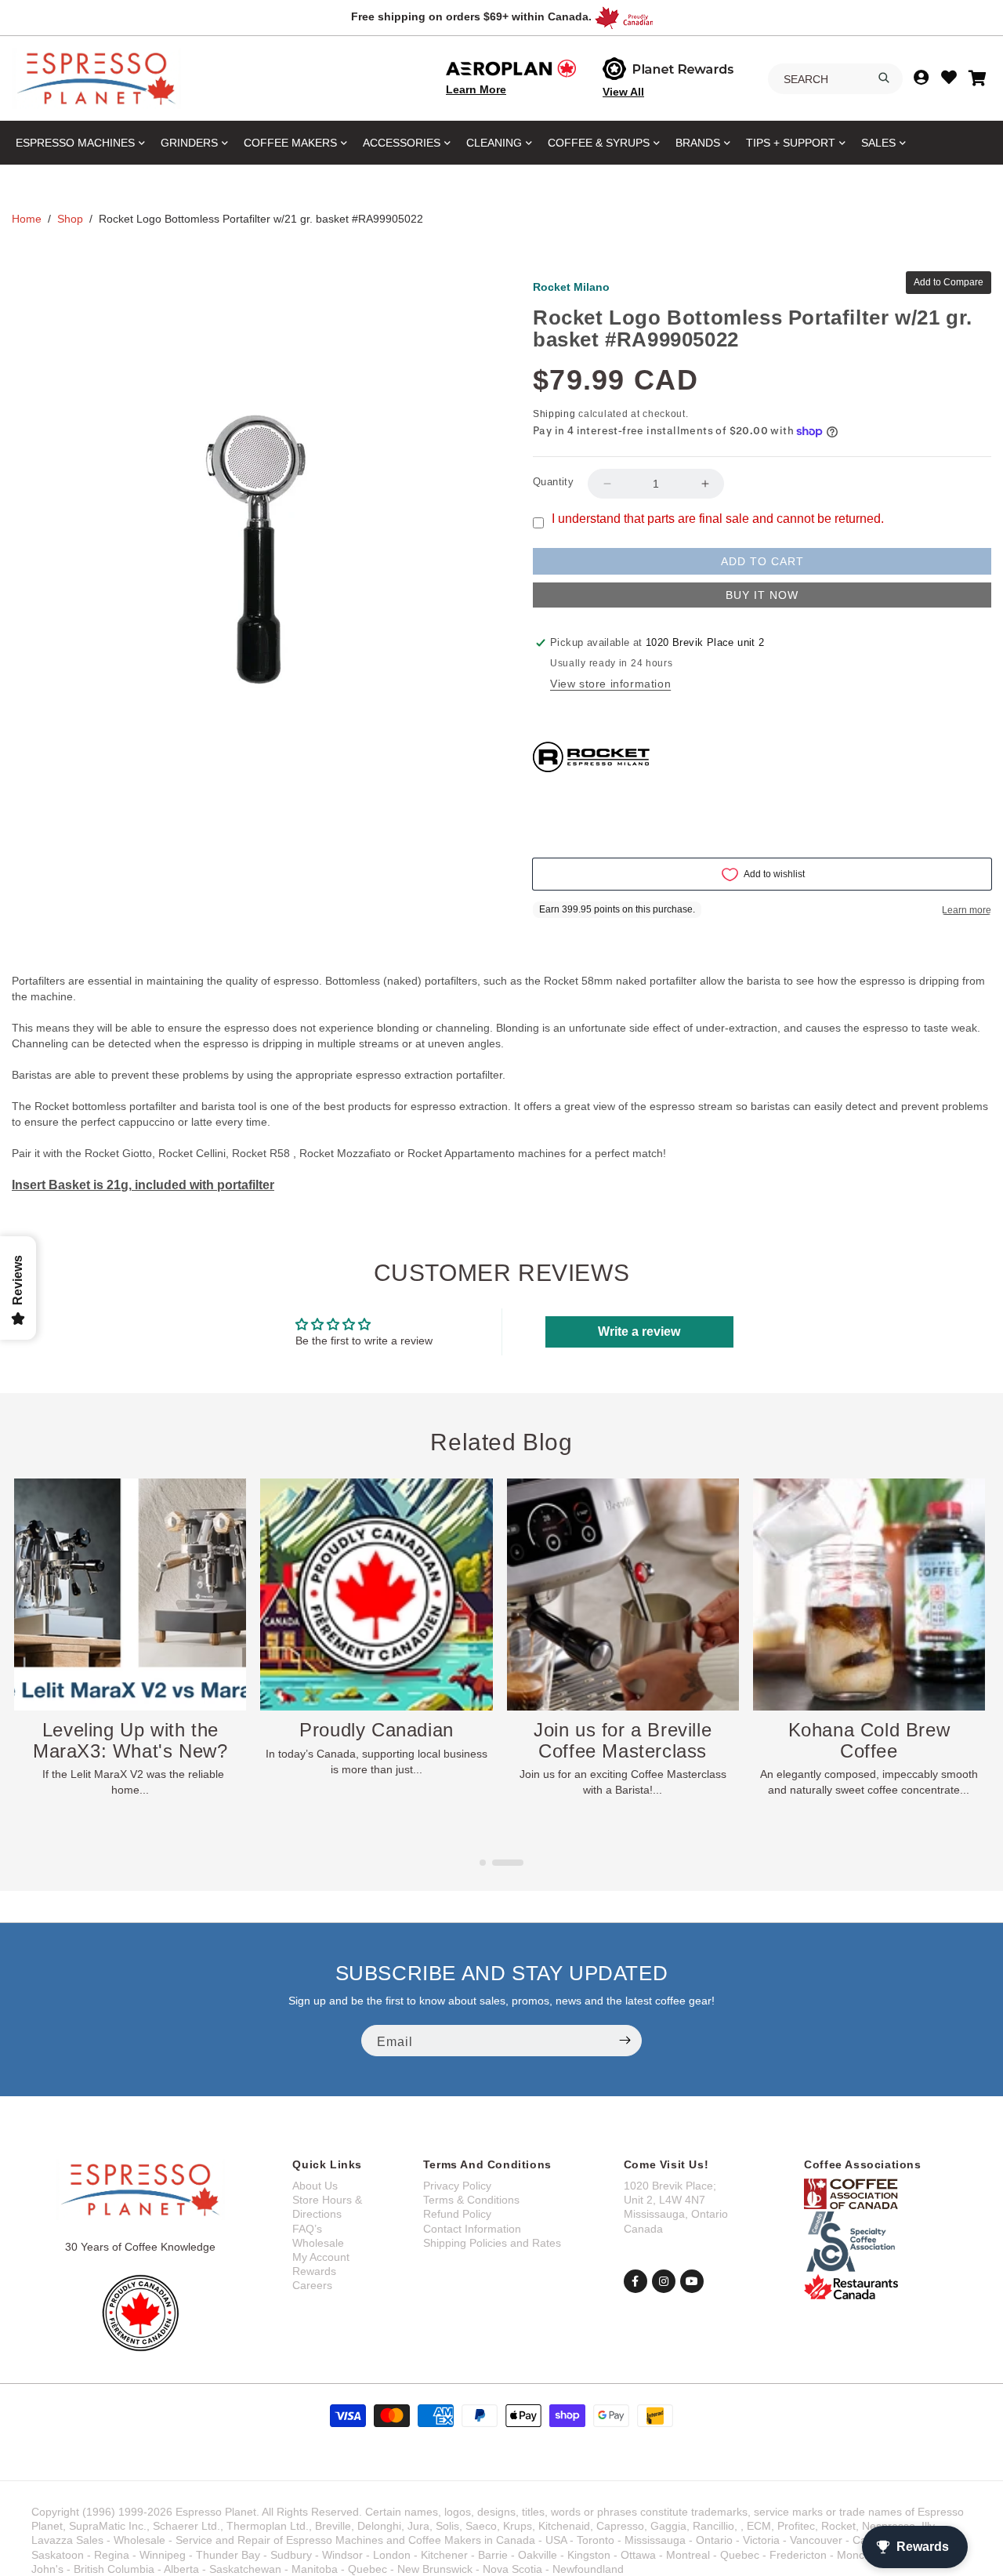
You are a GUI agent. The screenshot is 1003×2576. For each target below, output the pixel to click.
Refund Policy (457, 2214)
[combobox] (835, 79)
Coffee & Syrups (599, 143)
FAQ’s (307, 2229)
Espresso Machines (75, 143)
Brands (698, 143)
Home (27, 219)
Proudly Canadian (623, 1730)
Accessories (402, 143)
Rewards (314, 2271)
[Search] (884, 78)
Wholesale (318, 2243)
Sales (878, 143)
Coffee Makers (290, 143)
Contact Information (472, 2229)
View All (623, 92)
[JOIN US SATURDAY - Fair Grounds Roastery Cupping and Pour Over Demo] (131, 1595)
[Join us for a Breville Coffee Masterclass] (870, 1595)
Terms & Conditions (471, 2200)
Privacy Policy (457, 2186)
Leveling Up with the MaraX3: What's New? (377, 1740)
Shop (70, 219)
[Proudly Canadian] (623, 1595)
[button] (495, 1863)
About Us (315, 2186)
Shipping (554, 414)
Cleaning (494, 143)
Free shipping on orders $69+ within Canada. (471, 16)
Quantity (553, 482)
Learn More (476, 89)
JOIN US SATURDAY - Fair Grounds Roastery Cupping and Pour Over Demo (131, 1761)
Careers (312, 2285)
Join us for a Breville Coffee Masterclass (869, 1740)
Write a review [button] (639, 1332)
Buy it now (762, 595)
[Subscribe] (625, 2041)
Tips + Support (791, 143)
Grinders (189, 143)
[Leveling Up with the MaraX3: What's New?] (377, 1595)
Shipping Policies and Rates (492, 2243)
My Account (321, 2257)
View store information (610, 684)
